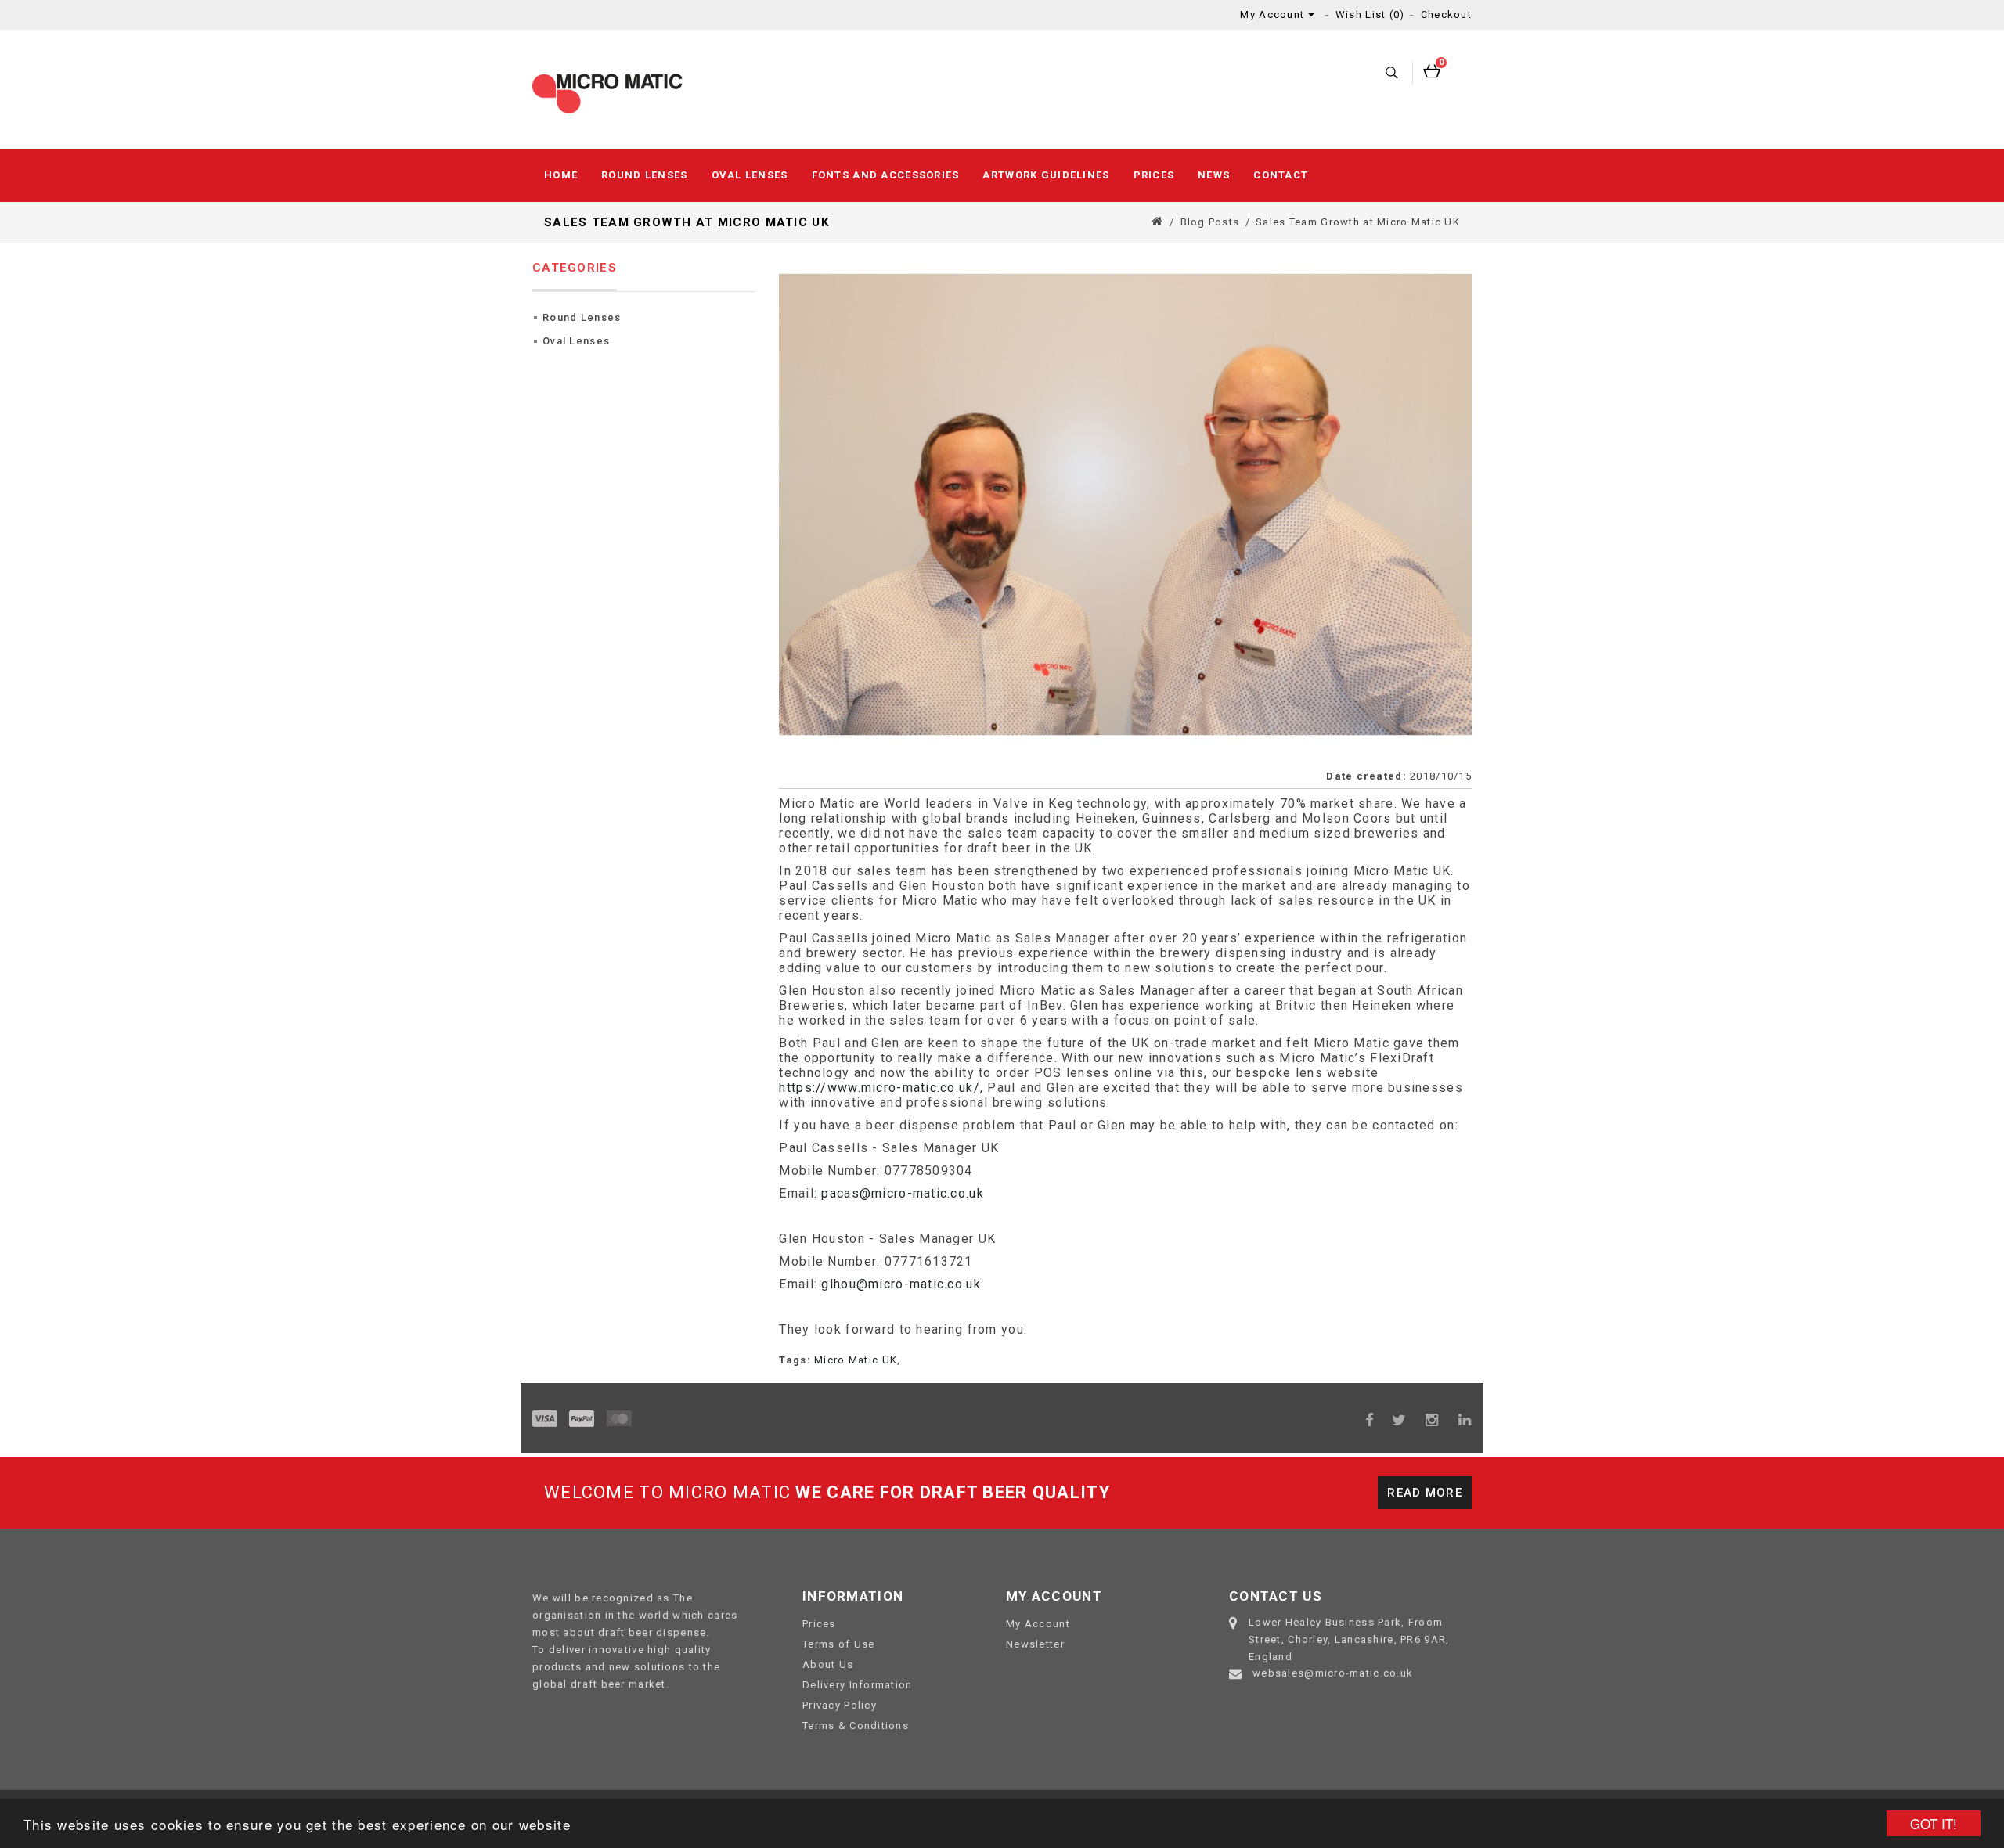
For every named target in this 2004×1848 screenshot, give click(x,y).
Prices (1154, 175)
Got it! (1934, 1823)
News (1214, 175)
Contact (1281, 175)
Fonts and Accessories (886, 175)
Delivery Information (858, 1685)
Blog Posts (1210, 222)
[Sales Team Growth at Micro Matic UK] (1125, 505)
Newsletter (1035, 1644)
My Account (1038, 1624)
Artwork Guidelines (1046, 175)
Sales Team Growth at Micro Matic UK (1358, 222)
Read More (1425, 1493)
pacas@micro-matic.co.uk (902, 1193)
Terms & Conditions (856, 1726)
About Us (828, 1664)
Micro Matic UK (856, 1360)
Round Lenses (644, 175)
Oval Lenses (750, 175)
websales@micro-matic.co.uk (1333, 1673)
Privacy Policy (840, 1705)
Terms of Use (838, 1644)
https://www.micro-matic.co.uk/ (879, 1088)
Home (561, 175)
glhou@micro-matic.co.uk (901, 1284)
